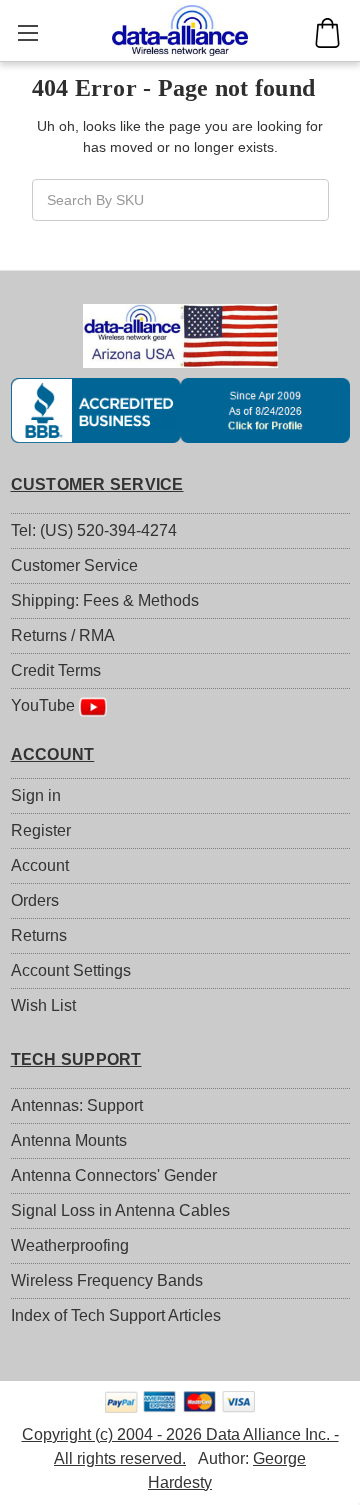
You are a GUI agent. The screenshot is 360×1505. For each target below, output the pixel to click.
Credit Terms (56, 670)
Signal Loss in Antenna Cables (120, 1210)
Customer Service (74, 565)
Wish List (43, 1005)
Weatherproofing (70, 1245)
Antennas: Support (77, 1105)
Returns (39, 935)
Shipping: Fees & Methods (105, 600)
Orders (35, 900)
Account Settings (71, 970)
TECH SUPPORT (76, 1059)
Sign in (36, 795)
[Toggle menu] (27, 32)
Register (41, 830)
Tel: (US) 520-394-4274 (94, 530)
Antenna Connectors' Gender (114, 1175)
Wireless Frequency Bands (107, 1280)
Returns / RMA (63, 635)
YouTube (45, 705)
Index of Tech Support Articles (116, 1315)
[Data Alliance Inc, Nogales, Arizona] (180, 410)
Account (40, 865)
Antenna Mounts (69, 1140)
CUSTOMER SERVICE (97, 484)
